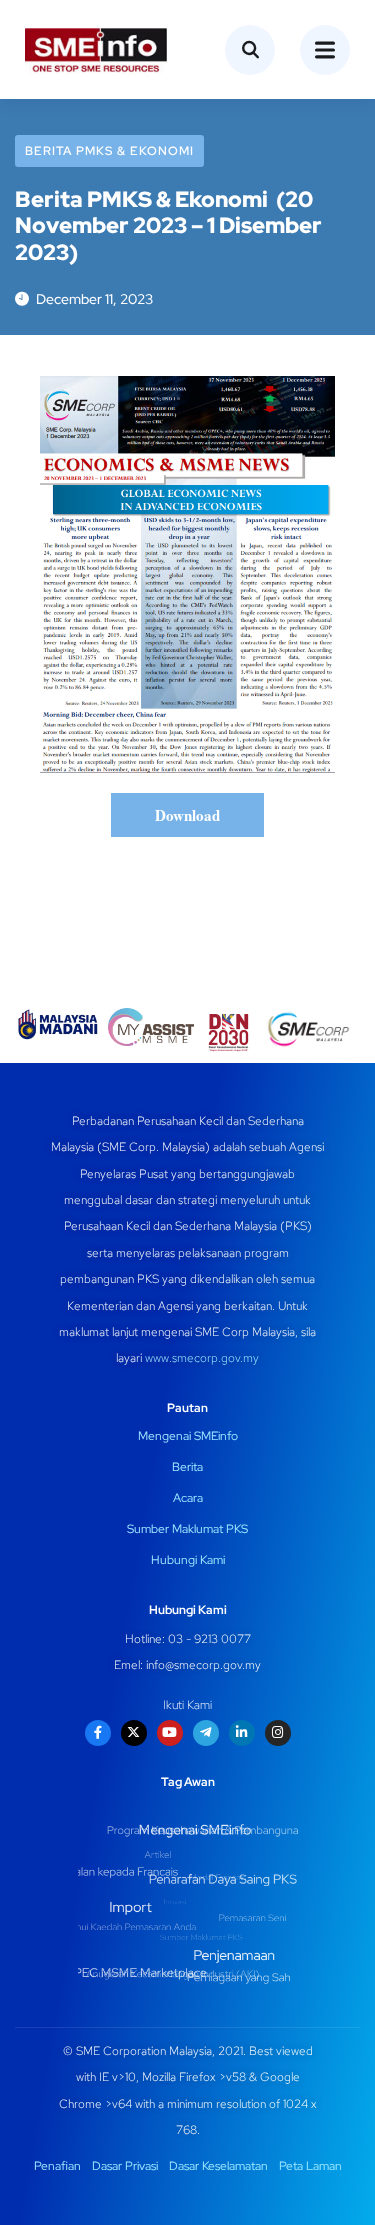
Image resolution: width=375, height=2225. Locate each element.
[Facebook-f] (98, 1733)
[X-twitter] (134, 1733)
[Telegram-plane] (206, 1733)
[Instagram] (278, 1733)
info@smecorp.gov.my (203, 1665)
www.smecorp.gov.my (202, 1358)
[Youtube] (170, 1733)
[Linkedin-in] (242, 1733)
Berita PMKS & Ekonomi (109, 151)
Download (187, 815)
